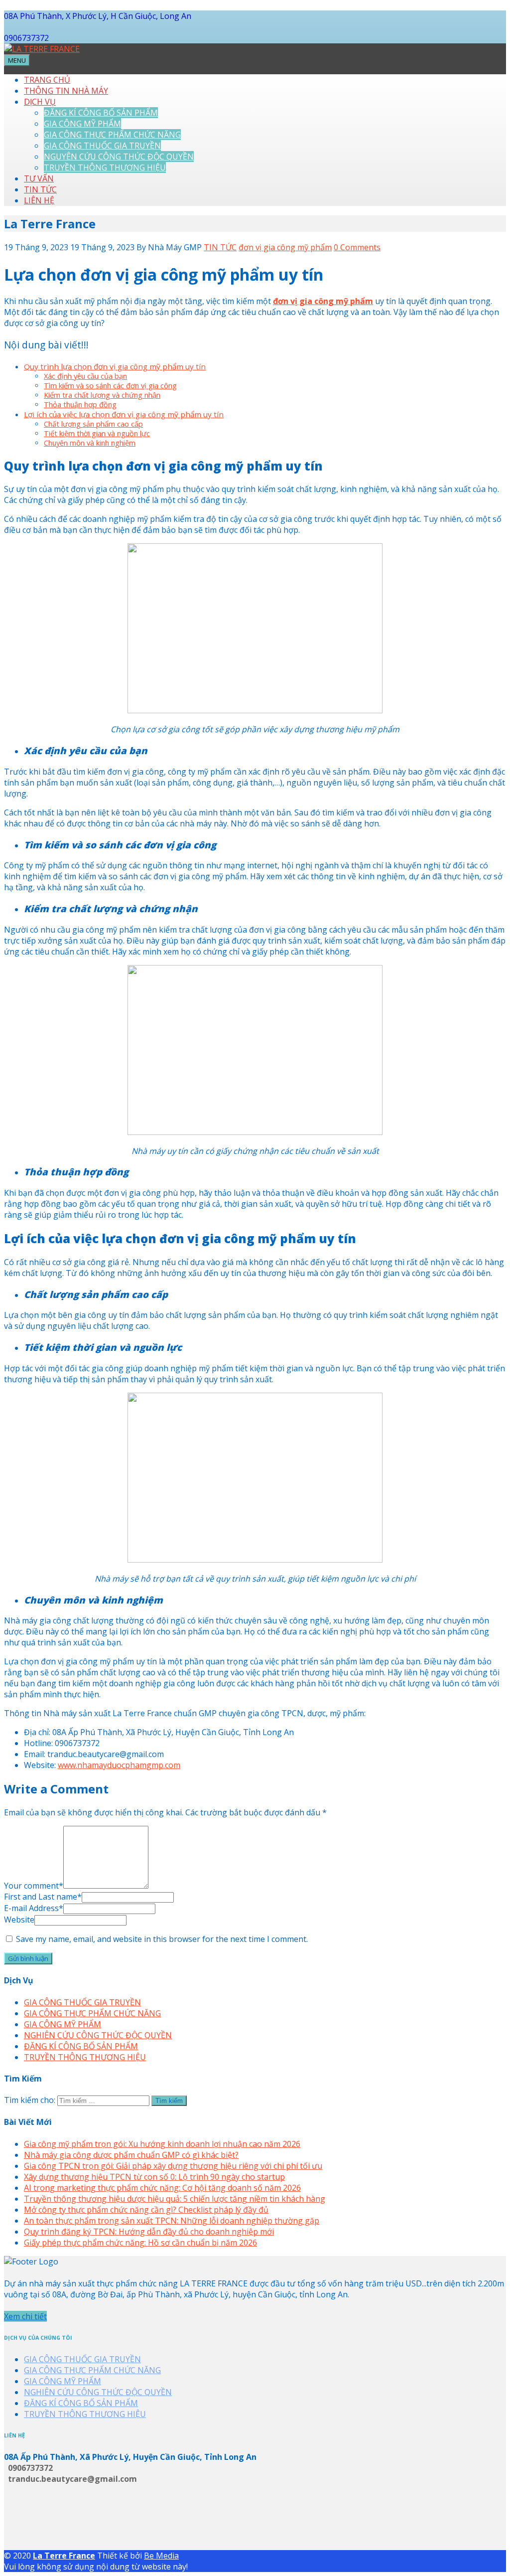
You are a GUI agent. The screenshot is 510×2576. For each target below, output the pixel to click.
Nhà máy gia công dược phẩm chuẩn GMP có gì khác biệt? (131, 2155)
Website (19, 1920)
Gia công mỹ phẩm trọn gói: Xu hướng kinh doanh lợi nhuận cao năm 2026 (162, 2144)
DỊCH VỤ (40, 102)
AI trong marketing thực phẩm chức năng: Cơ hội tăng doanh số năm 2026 (162, 2188)
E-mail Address (34, 1908)
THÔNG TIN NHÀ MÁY (66, 91)
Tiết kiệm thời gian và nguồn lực (97, 433)
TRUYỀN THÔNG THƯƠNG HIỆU (105, 167)
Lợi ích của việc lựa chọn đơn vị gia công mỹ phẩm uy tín (124, 414)
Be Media (161, 2556)
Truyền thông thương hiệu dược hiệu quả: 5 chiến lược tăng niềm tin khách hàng (175, 2199)
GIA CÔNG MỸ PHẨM (82, 124)
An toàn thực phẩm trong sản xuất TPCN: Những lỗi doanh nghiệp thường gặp (172, 2221)
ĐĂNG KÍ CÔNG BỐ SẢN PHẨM (101, 113)
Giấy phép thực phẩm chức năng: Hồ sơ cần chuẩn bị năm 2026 (140, 2243)
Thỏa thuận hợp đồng (80, 404)
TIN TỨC (40, 189)
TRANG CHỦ (47, 80)
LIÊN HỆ (39, 200)
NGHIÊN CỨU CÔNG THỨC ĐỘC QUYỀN (98, 2035)
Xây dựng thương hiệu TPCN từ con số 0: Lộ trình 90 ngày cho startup (154, 2177)
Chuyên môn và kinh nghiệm (90, 443)
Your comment (34, 1886)
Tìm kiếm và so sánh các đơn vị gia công (110, 386)
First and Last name (43, 1897)
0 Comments (357, 247)
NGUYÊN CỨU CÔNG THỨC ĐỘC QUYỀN (119, 157)
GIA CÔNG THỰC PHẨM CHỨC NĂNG (112, 135)
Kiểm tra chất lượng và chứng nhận (102, 395)
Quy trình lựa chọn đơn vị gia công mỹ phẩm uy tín (115, 366)
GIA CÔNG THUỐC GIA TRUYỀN (102, 146)
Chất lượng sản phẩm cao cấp (93, 424)
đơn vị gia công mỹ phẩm (285, 247)
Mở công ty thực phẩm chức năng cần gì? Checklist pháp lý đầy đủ (146, 2210)
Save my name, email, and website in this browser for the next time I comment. (162, 1939)
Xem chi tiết (25, 2316)
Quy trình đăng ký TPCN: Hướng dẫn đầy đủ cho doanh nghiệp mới (149, 2232)
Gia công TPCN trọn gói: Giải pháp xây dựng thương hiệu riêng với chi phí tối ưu (173, 2166)
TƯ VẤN (39, 178)
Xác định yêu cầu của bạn (85, 376)
